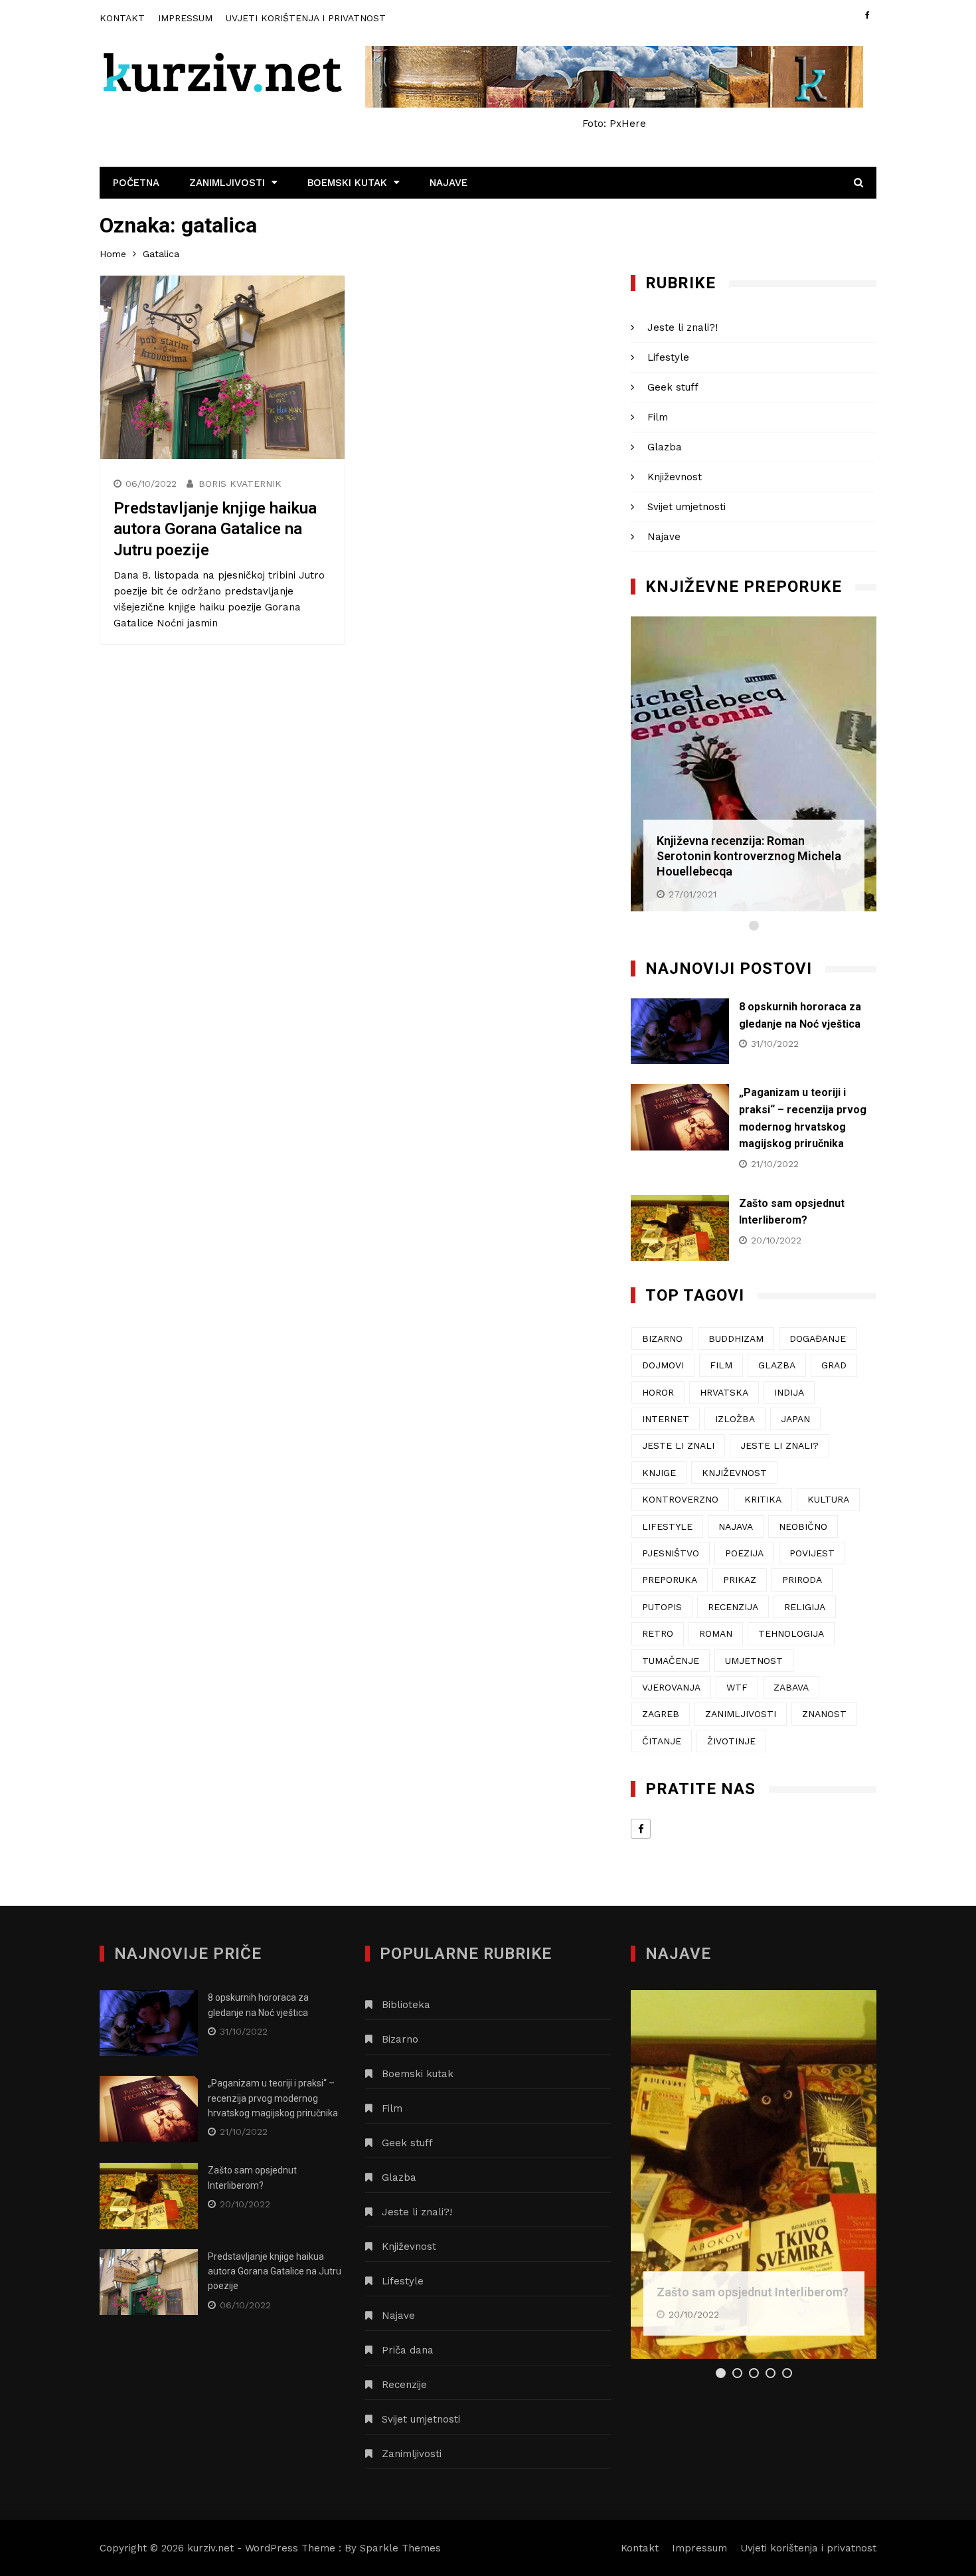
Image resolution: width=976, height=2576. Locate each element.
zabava (791, 1687)
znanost (824, 1714)
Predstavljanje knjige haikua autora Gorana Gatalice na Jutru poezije (215, 529)
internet (666, 1419)
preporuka (670, 1580)
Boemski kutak (347, 183)
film (721, 1365)
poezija (744, 1553)
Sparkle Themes (400, 2548)
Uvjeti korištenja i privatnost (306, 18)
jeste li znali (678, 1445)
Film (658, 417)
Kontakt (122, 18)
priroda (802, 1580)
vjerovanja (671, 1687)
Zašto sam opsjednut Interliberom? (753, 2292)
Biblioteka (406, 2005)
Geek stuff (673, 387)
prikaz (740, 1580)
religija (805, 1607)
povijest (812, 1553)
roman (716, 1633)
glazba (777, 1365)
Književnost (675, 477)
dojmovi (663, 1365)
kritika (763, 1499)
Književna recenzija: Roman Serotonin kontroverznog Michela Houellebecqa (749, 856)
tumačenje (671, 1661)
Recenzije (404, 2385)
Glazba (665, 447)
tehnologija (791, 1633)
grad (834, 1365)
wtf (737, 1687)
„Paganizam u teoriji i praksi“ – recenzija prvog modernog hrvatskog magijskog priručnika (273, 2098)
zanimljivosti (741, 1714)
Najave (448, 183)
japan (795, 1419)
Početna (136, 183)
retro (658, 1633)
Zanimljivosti (227, 183)
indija (789, 1392)
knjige (659, 1473)
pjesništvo (671, 1553)
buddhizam (736, 1338)
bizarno (662, 1338)
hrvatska (724, 1392)
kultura (828, 1499)
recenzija (733, 1607)
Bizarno (400, 2039)
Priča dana (408, 2350)
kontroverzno (680, 1499)
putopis (662, 1607)
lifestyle (667, 1526)
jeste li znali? (779, 1445)
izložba (735, 1419)
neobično (803, 1526)
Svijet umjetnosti (687, 507)
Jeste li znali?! (683, 327)
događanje (818, 1338)
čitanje (662, 1741)
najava (736, 1526)
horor (658, 1392)
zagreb (661, 1714)
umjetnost (754, 1661)
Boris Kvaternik (240, 484)
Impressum (185, 18)
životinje (731, 1741)
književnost (734, 1473)
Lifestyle (668, 357)
